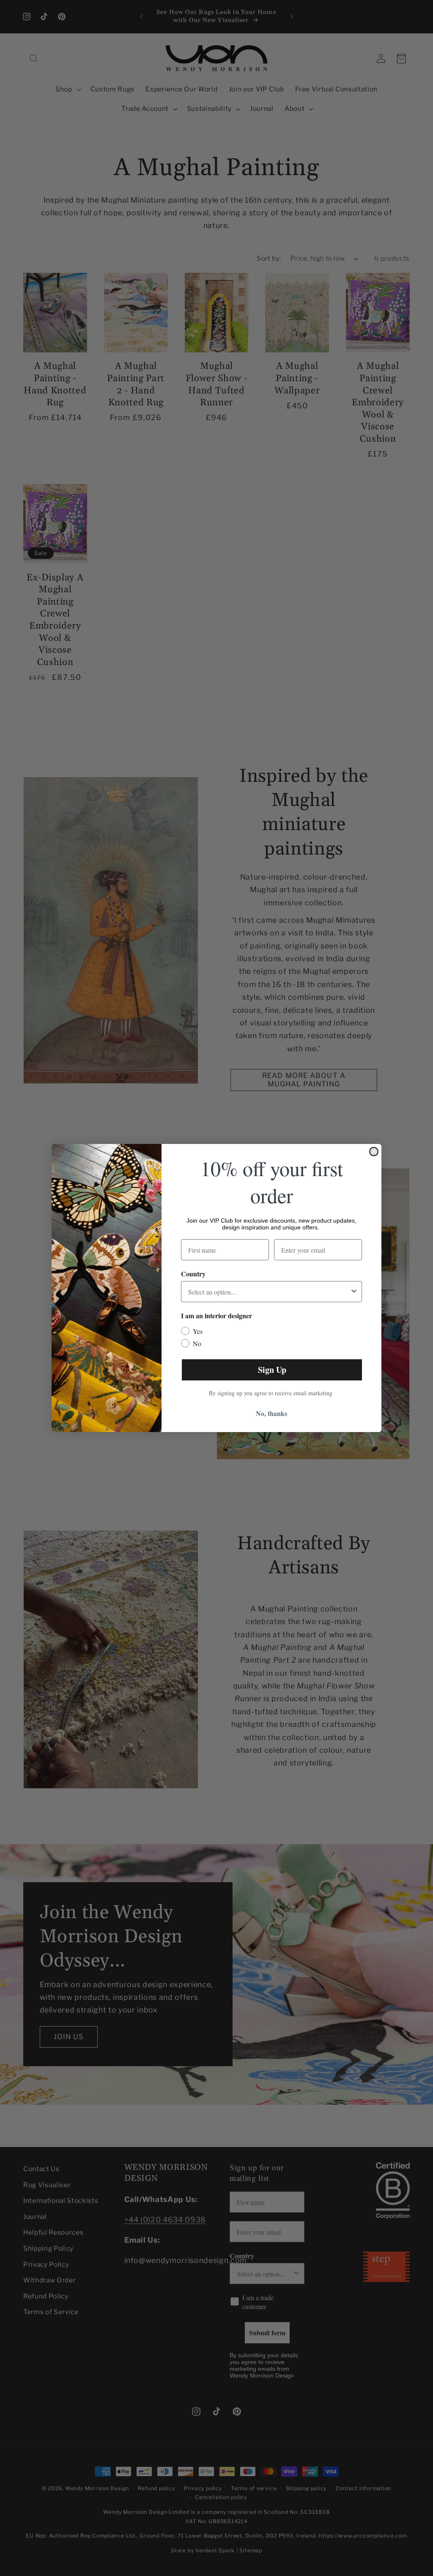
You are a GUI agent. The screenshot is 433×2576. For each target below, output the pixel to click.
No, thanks (271, 1413)
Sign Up (272, 1370)
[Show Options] (354, 1292)
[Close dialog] (374, 1152)
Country (193, 1274)
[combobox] (269, 1292)
